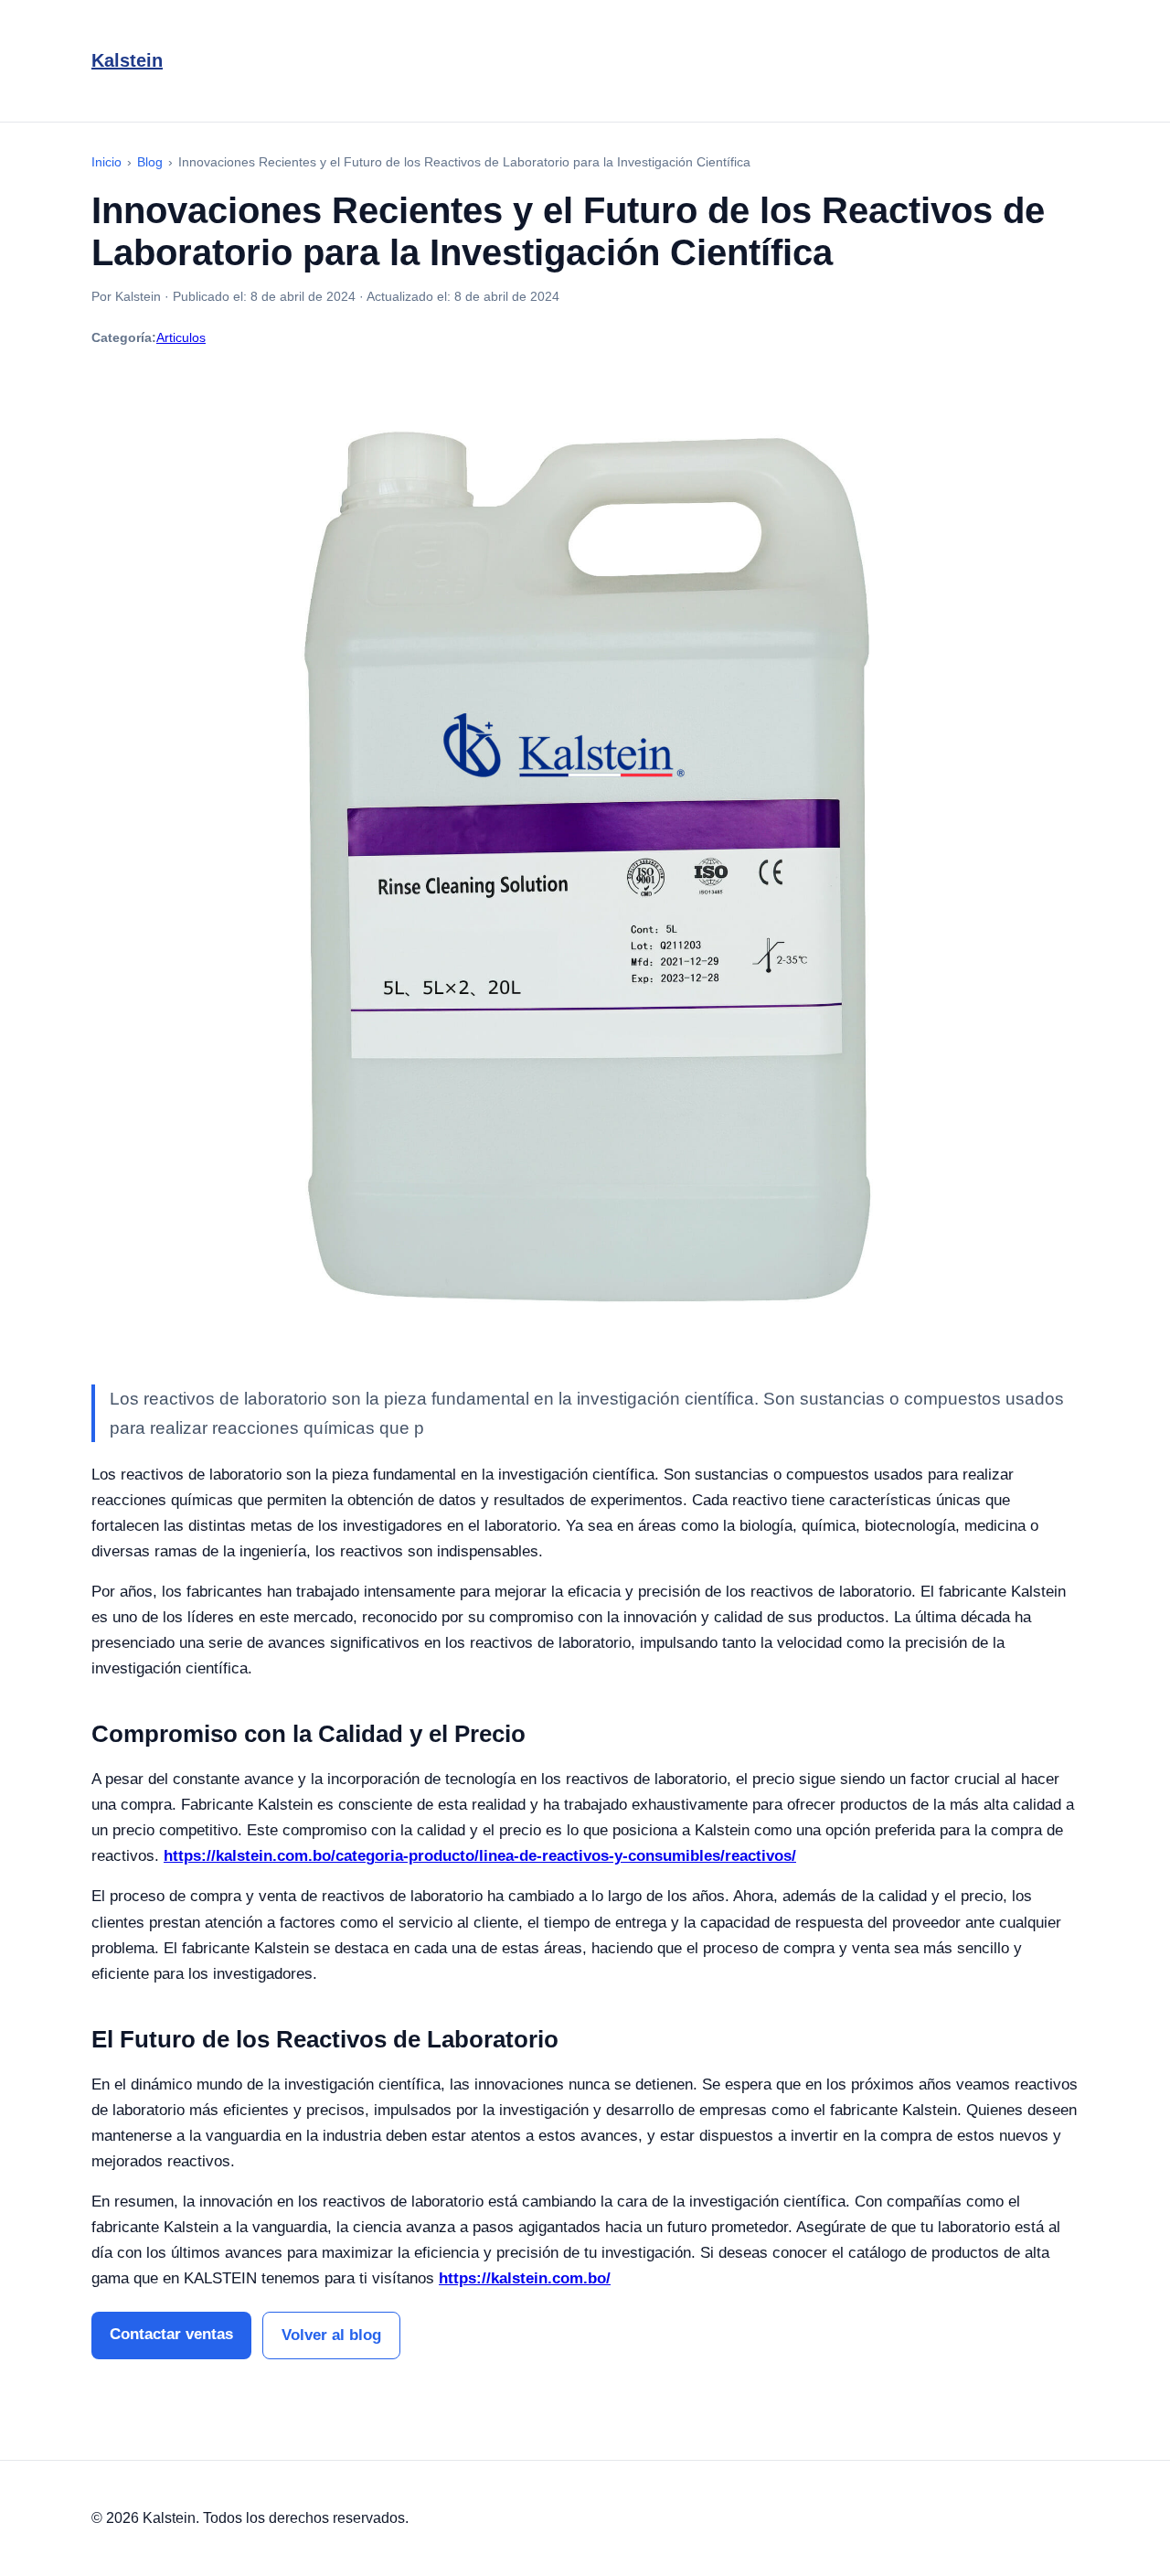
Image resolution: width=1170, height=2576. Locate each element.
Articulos (181, 337)
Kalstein (127, 60)
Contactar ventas (171, 2334)
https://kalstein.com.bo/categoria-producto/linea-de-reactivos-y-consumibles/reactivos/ (480, 1856)
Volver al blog (331, 2335)
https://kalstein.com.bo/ (525, 2278)
